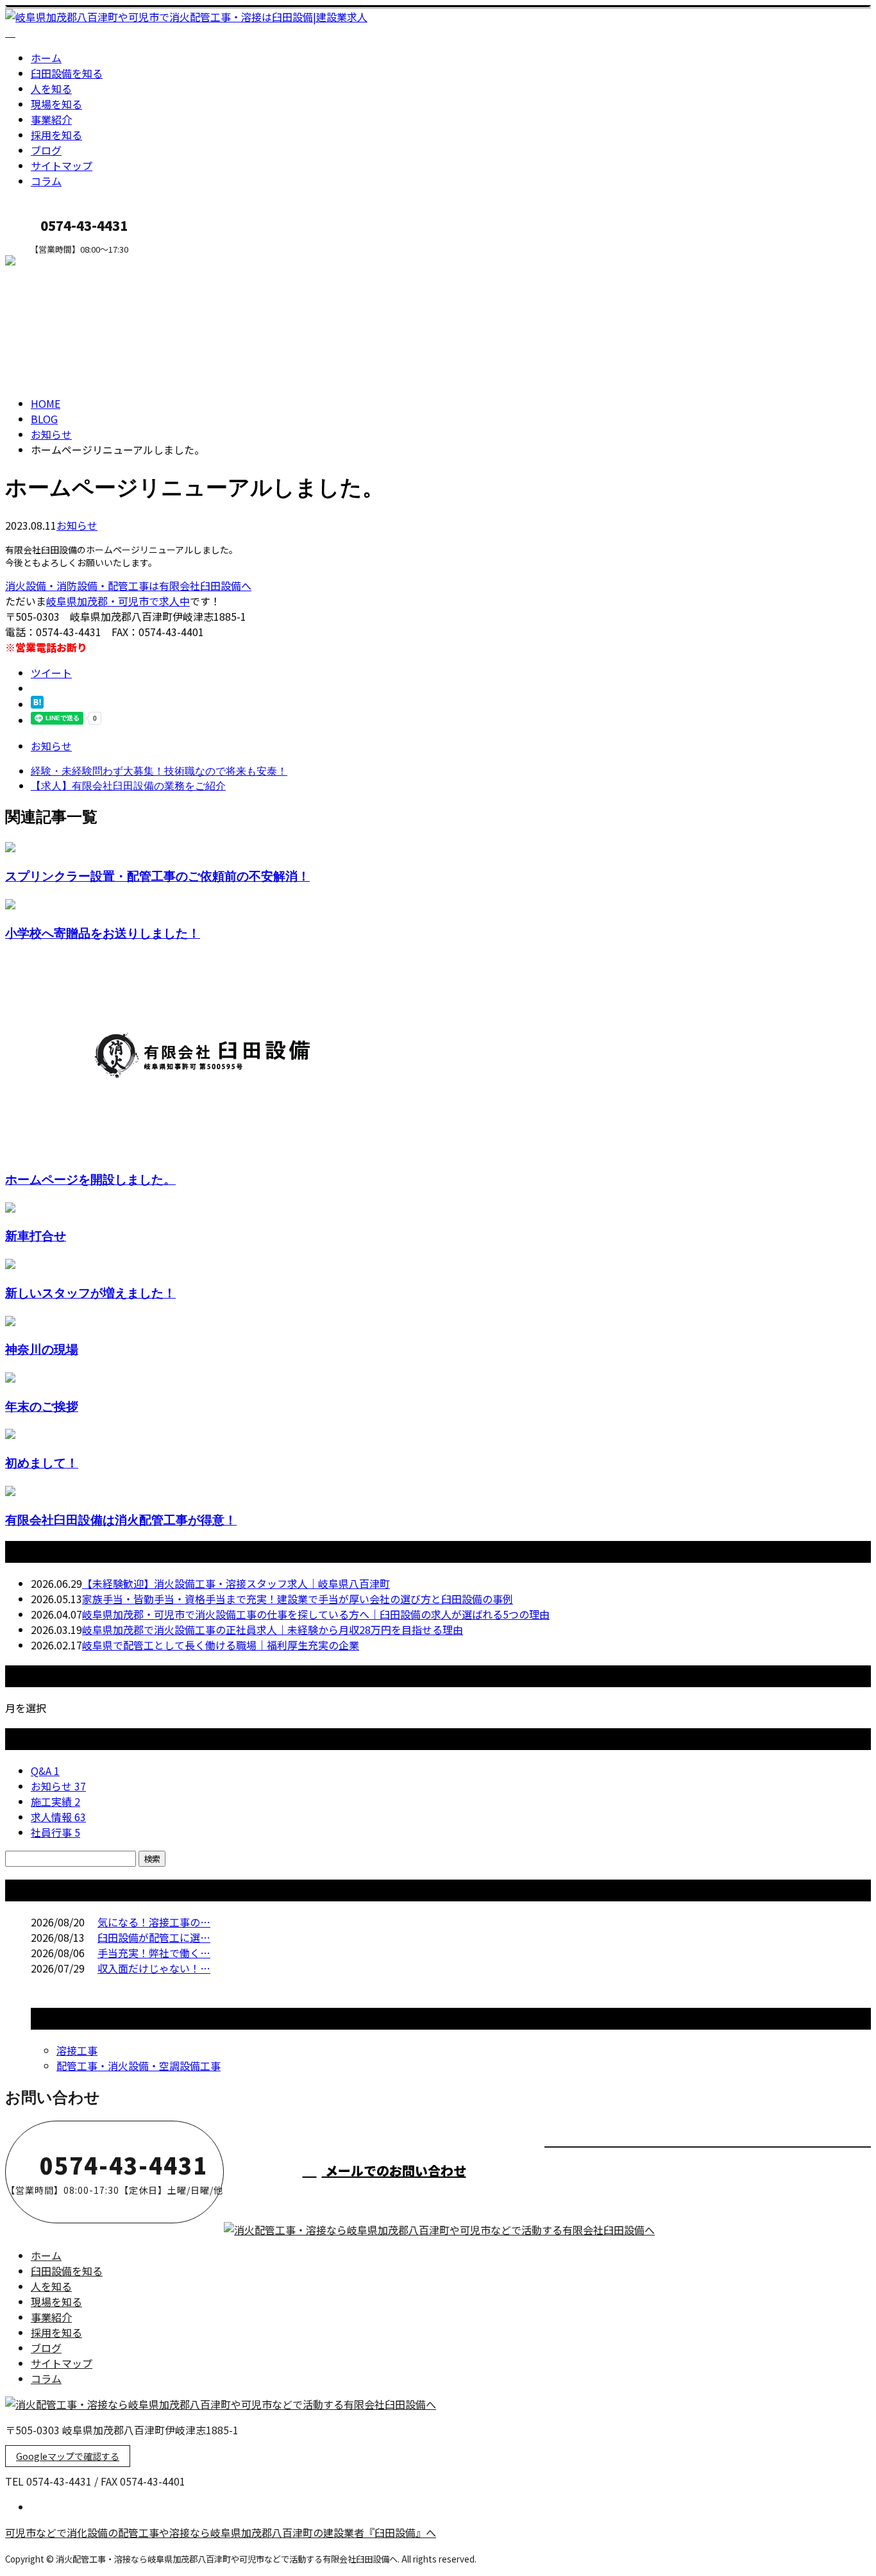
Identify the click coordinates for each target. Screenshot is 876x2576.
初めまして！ (42, 1462)
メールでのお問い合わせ (394, 2170)
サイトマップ (62, 165)
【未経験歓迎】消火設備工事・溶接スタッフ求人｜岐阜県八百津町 (236, 1583)
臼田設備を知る (67, 73)
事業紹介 (51, 119)
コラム (46, 181)
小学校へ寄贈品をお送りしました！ (103, 933)
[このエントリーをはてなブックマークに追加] (37, 704)
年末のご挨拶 (42, 1406)
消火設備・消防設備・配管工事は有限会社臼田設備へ (128, 585)
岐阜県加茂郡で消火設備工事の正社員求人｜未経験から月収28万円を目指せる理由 (273, 1629)
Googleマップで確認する (68, 2456)
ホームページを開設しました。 (90, 1179)
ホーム (46, 58)
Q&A (45, 1771)
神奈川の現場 (42, 1349)
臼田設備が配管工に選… (154, 1937)
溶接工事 (77, 2050)
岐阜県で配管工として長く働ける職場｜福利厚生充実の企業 (221, 1645)
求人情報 (58, 1817)
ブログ (46, 150)
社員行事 (55, 1832)
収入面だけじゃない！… (154, 1968)
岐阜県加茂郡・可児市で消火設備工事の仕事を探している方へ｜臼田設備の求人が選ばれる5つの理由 (316, 1614)
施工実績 (55, 1801)
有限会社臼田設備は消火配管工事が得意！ (121, 1520)
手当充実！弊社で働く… (154, 1953)
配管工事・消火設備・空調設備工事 (139, 2066)
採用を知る (56, 135)
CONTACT (50, 263)
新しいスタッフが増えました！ (90, 1292)
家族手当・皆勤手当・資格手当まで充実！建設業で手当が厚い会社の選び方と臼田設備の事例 (298, 1599)
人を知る (51, 88)
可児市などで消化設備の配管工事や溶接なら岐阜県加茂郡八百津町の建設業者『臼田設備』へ (221, 2532)
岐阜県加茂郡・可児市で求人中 (118, 601)
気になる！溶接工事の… (154, 1922)
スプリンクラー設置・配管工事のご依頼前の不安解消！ (157, 876)
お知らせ (77, 525)
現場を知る (56, 104)
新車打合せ (36, 1235)
